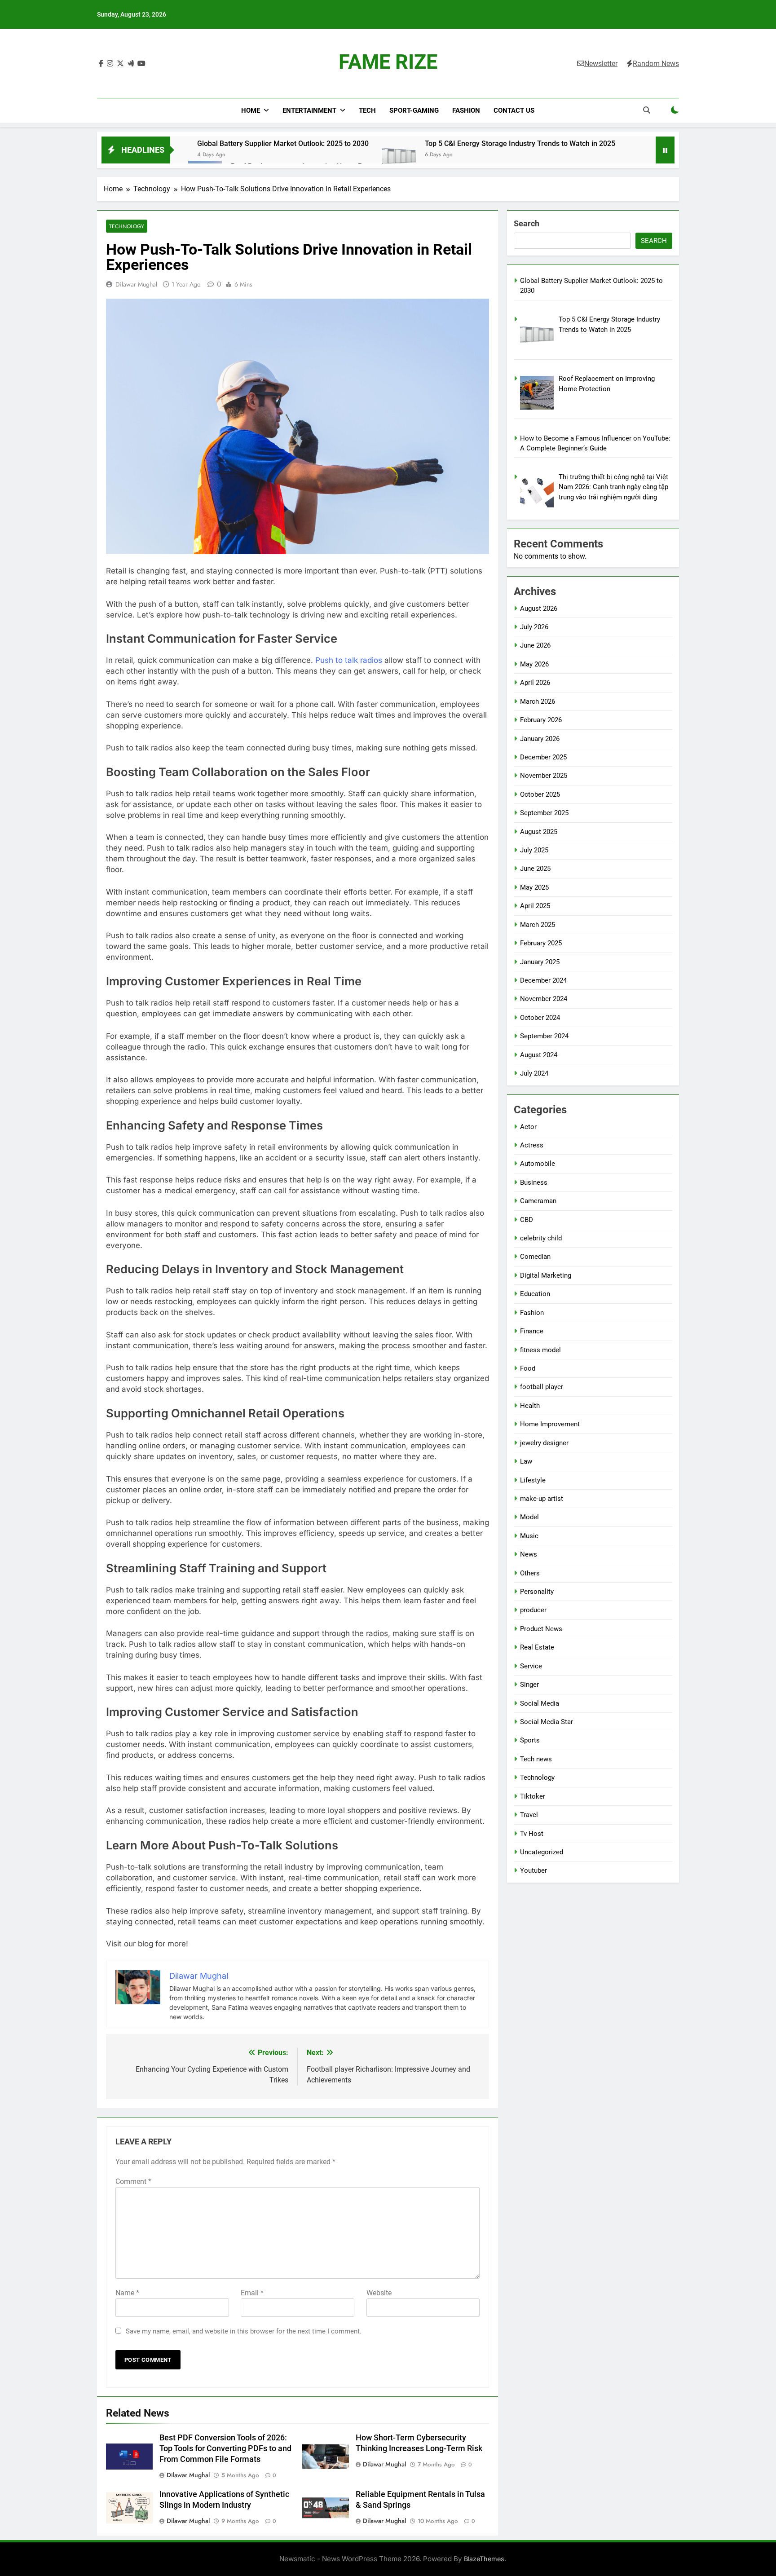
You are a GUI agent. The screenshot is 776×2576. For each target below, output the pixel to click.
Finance (532, 1331)
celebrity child (541, 1238)
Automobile (538, 1164)
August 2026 (539, 609)
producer (533, 1610)
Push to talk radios (349, 660)
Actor (528, 1127)
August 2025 (539, 832)
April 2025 (535, 906)
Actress (532, 1145)
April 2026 (535, 683)
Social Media (540, 1703)
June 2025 (535, 869)
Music (529, 1536)
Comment (133, 2181)
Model (529, 1517)
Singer (529, 1685)
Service (531, 1666)
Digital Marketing (546, 1275)
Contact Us (514, 110)
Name (127, 2293)
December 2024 (543, 980)
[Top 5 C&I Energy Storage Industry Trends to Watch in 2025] (399, 155)
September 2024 (544, 1036)
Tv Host (532, 1834)
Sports (530, 1740)
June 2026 (535, 645)
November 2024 (544, 999)
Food (528, 1368)
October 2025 (540, 794)
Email (252, 2293)
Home (251, 110)
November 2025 (544, 776)
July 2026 (534, 627)
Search (527, 223)
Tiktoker (533, 1796)
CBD (527, 1220)
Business (534, 1182)
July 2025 (534, 850)
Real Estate (537, 1647)
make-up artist (542, 1499)
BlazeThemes (484, 2559)
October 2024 (540, 1018)
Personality (537, 1592)
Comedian (535, 1257)
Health (530, 1406)
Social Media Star (547, 1722)
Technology (127, 226)
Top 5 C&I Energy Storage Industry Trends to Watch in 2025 (520, 143)
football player (542, 1387)
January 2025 (540, 962)
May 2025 (534, 887)
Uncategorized (542, 1852)
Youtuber (533, 1870)
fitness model (540, 1350)
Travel (529, 1815)
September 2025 (544, 813)
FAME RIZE (388, 62)
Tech (367, 110)
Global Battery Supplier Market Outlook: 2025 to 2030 (283, 143)
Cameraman (538, 1201)
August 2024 (539, 1055)
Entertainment (309, 110)
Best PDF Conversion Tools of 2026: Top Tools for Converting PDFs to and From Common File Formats (225, 2448)
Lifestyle (533, 1480)
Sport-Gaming (414, 110)
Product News (541, 1629)
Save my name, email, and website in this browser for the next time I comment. (244, 2331)
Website (379, 2293)
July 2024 (534, 1073)
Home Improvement (550, 1424)
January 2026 (540, 739)
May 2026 (534, 664)
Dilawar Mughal (136, 284)
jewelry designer (544, 1443)
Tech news (536, 1759)
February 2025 (541, 943)
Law (526, 1461)
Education (535, 1294)
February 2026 (541, 720)
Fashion (466, 110)
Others (530, 1573)
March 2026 (538, 701)
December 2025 (543, 757)
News (529, 1554)
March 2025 (538, 925)
